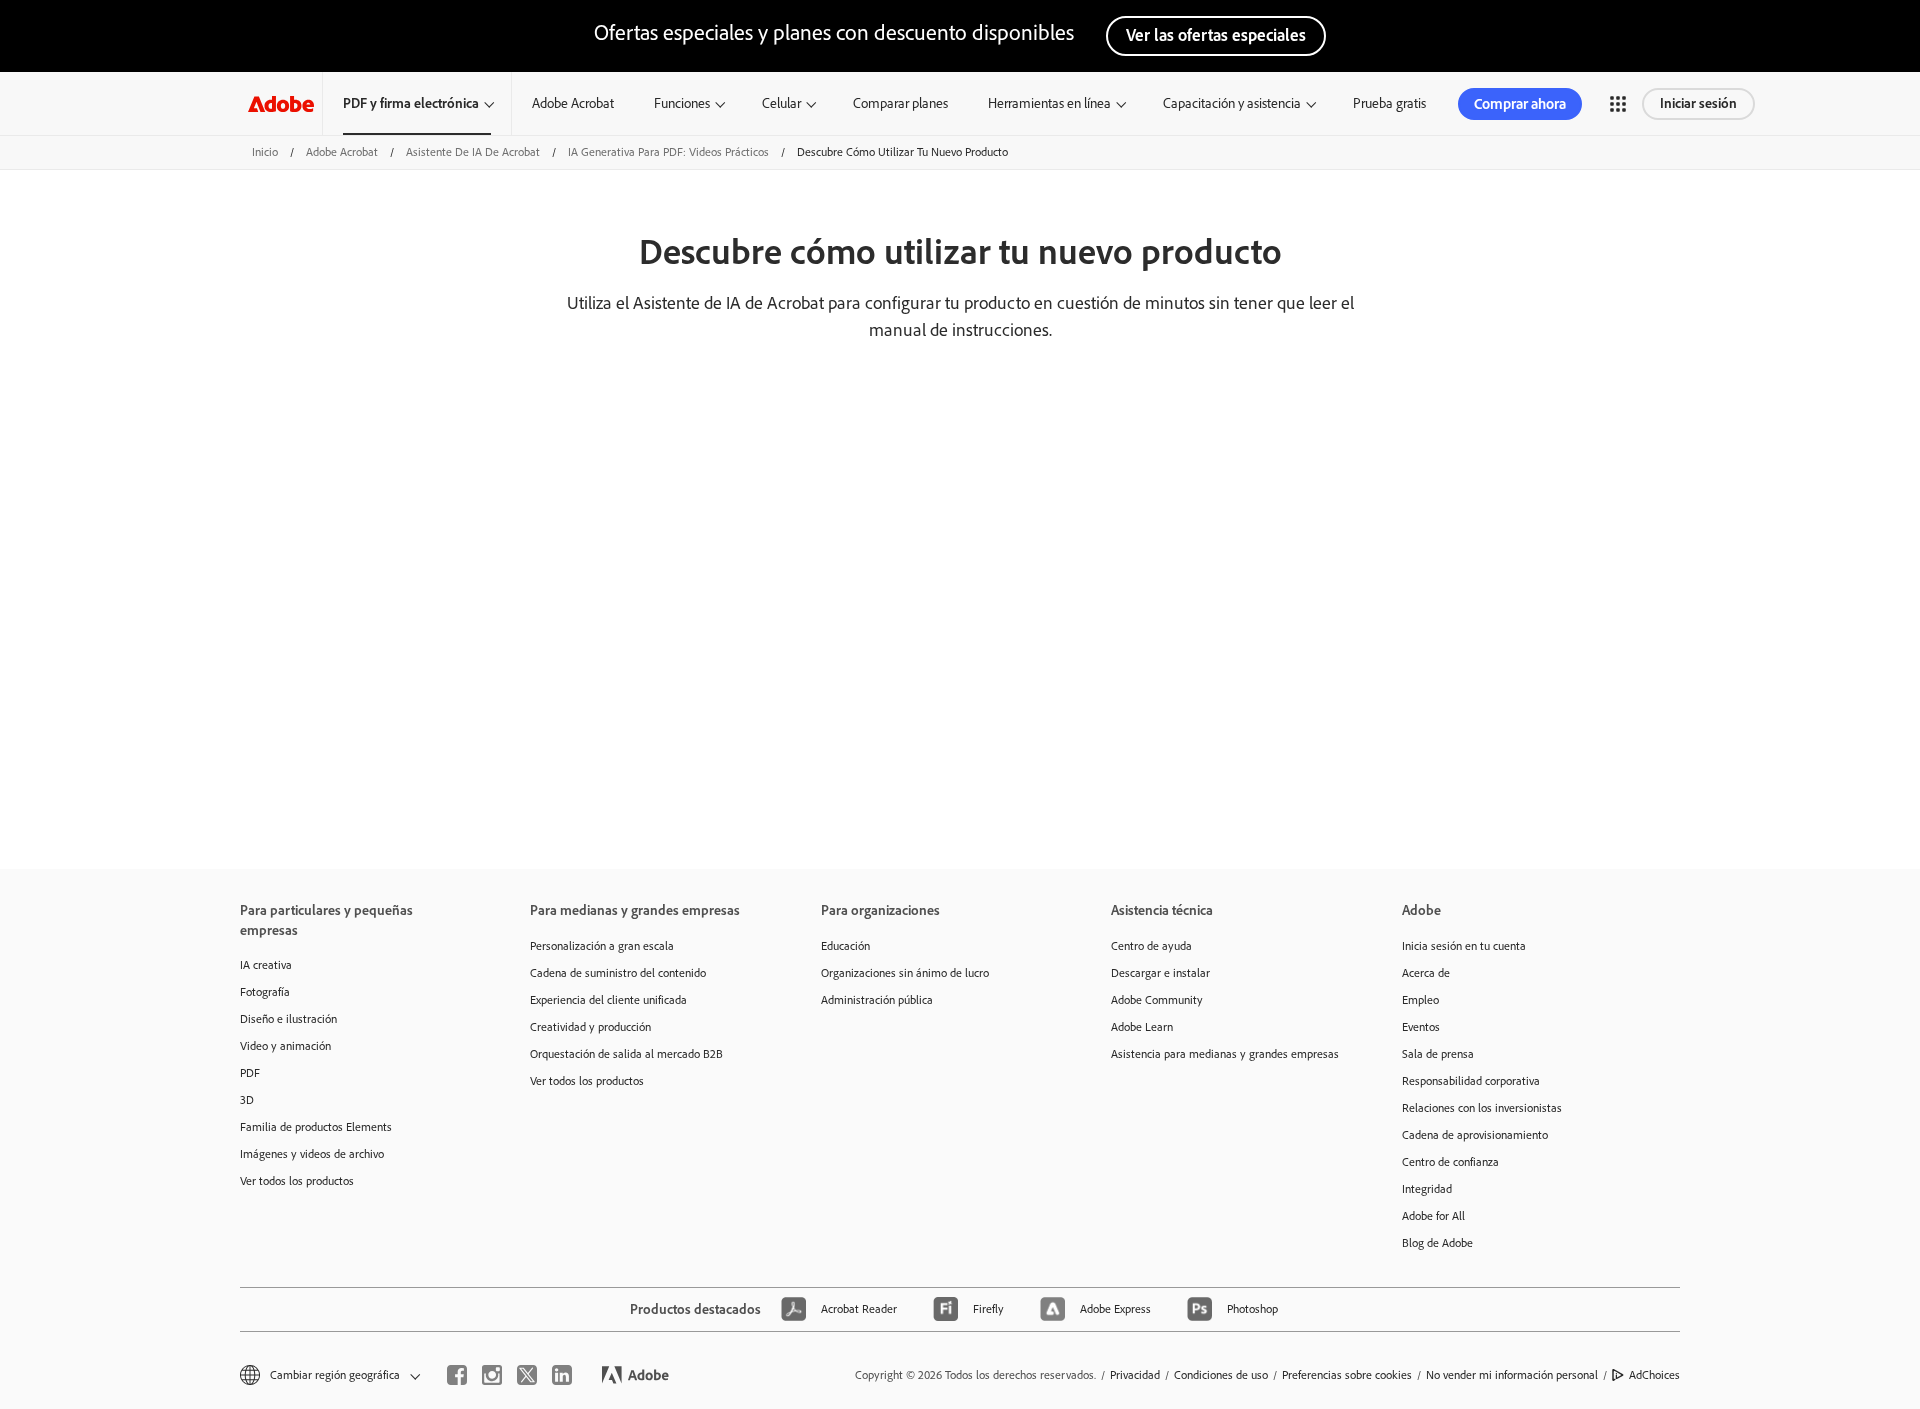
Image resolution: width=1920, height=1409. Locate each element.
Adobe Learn (1142, 1027)
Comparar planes (900, 103)
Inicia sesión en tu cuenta (1464, 946)
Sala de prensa (1438, 1054)
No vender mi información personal (1512, 1375)
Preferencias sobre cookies (1347, 1375)
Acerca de (1426, 973)
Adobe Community (1157, 1000)
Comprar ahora (1520, 104)
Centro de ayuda (1151, 946)
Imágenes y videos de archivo (312, 1154)
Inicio (265, 152)
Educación (845, 946)
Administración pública (877, 1000)
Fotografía (265, 992)
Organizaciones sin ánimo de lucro (905, 973)
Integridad (1427, 1189)
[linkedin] (562, 1375)
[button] (1618, 104)
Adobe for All (1433, 1216)
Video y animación (285, 1046)
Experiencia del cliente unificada (608, 1000)
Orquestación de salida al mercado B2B (626, 1054)
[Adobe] (281, 103)
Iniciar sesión (1698, 103)
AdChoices (1654, 1375)
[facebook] (457, 1375)
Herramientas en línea (1049, 103)
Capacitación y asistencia (1232, 103)
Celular (781, 103)
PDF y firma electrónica (411, 103)
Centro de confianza (1450, 1162)
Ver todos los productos (297, 1181)
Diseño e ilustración (288, 1019)
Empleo (1420, 1000)
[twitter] (527, 1375)
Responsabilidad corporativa (1471, 1081)
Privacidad (1135, 1375)
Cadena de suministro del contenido (618, 973)
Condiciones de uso (1221, 1375)
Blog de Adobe (1437, 1243)
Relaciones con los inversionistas (1482, 1108)
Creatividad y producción (590, 1027)
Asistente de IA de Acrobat (473, 152)
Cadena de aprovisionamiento (1475, 1135)
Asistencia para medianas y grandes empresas (1225, 1054)
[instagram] (492, 1375)
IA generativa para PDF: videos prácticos (668, 152)
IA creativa (266, 965)
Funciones (682, 103)
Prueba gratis (1389, 103)
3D (247, 1100)
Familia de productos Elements (316, 1127)
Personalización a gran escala (602, 946)
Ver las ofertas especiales (1216, 35)
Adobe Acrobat (573, 103)
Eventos (1421, 1027)
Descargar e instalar (1160, 973)
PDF (250, 1073)
